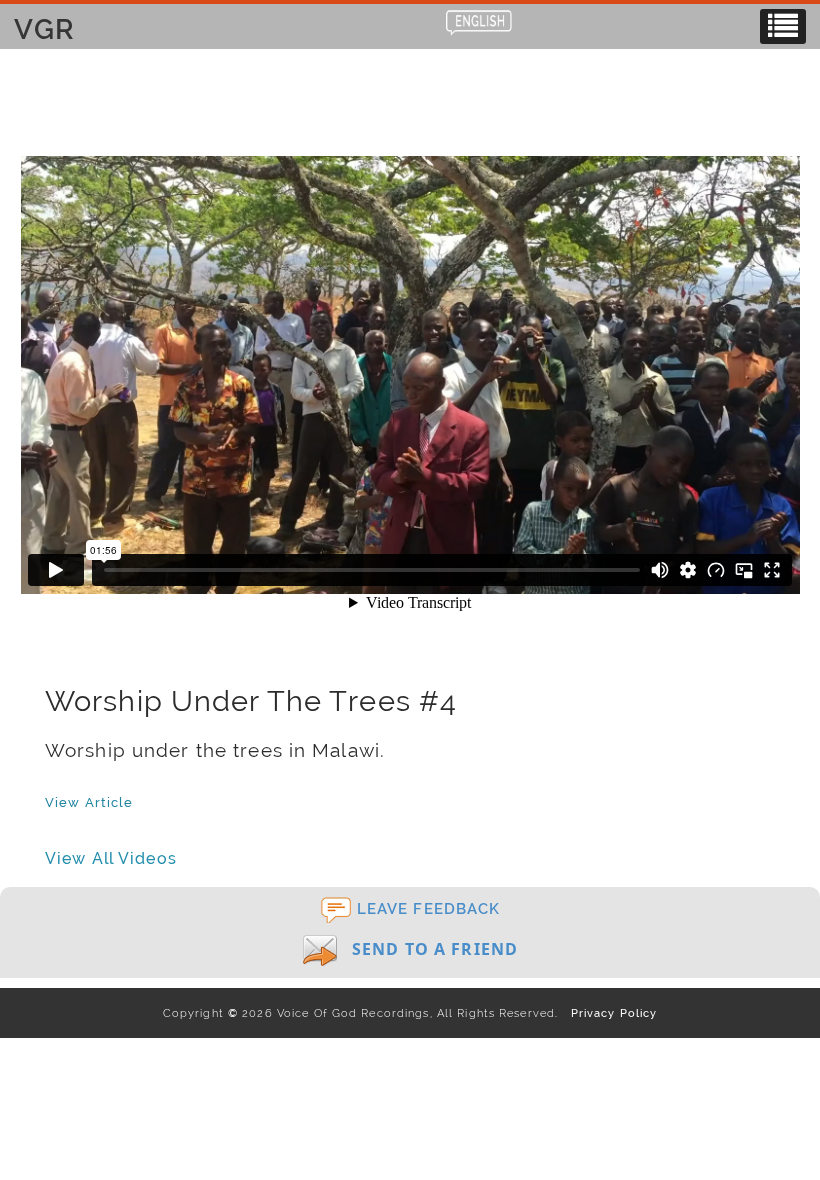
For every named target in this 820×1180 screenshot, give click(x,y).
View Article (89, 802)
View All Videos (111, 858)
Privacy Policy (609, 1013)
